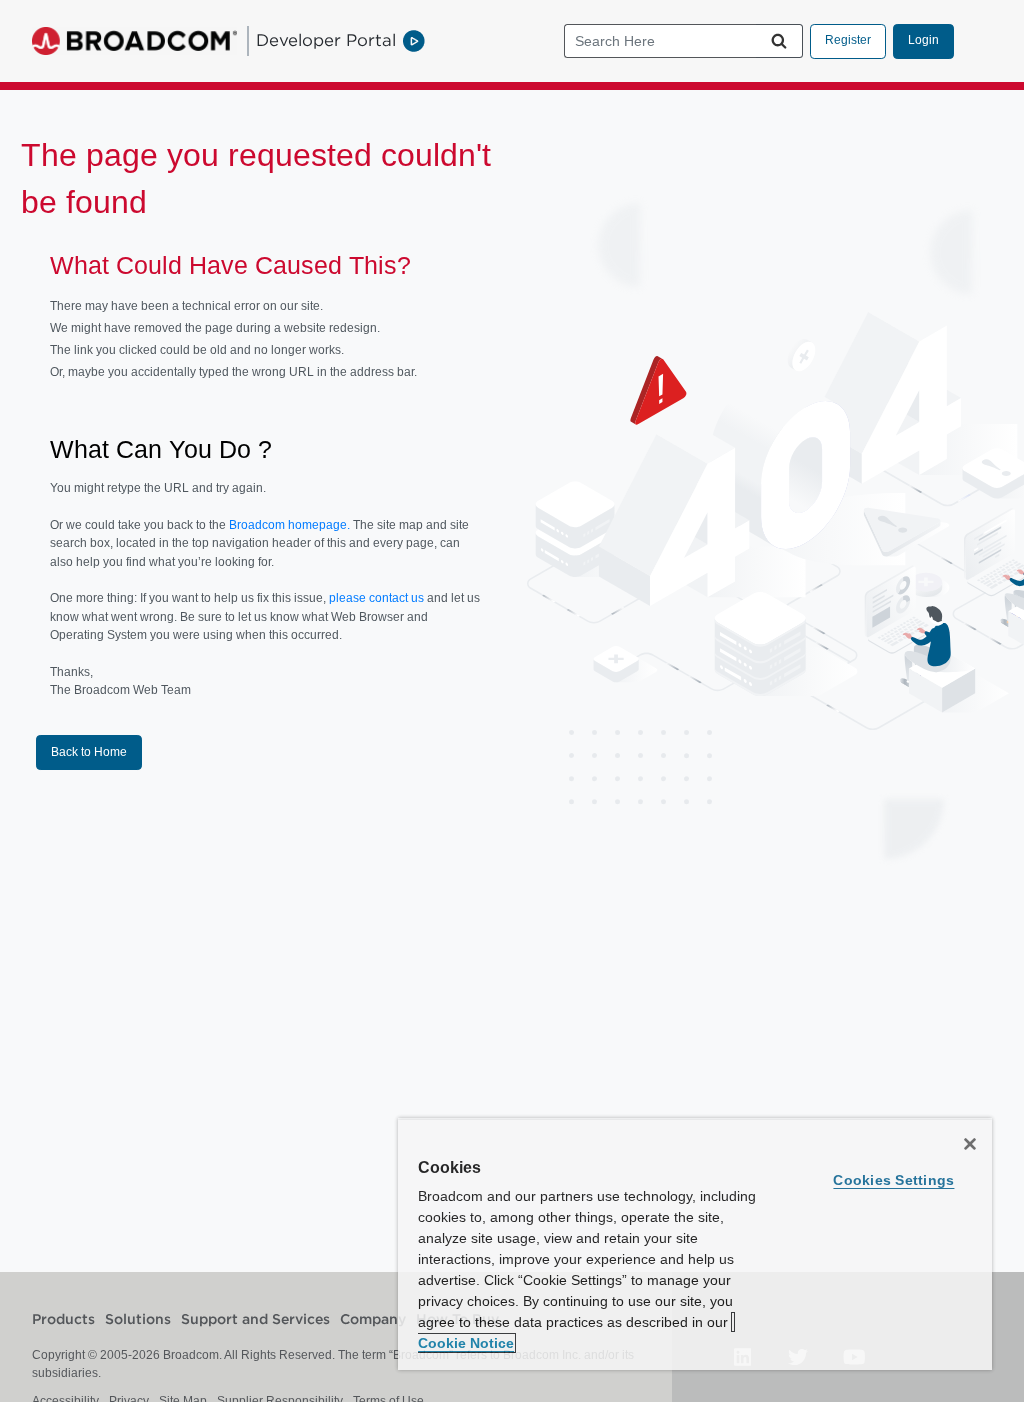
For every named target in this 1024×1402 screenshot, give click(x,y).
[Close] (970, 1144)
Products (63, 1320)
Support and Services (255, 1320)
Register (848, 40)
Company (373, 1320)
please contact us (378, 598)
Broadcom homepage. (289, 525)
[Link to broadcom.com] (134, 41)
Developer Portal (326, 40)
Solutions (138, 1320)
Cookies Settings (893, 1180)
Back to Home (89, 752)
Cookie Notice (466, 1343)
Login (923, 40)
